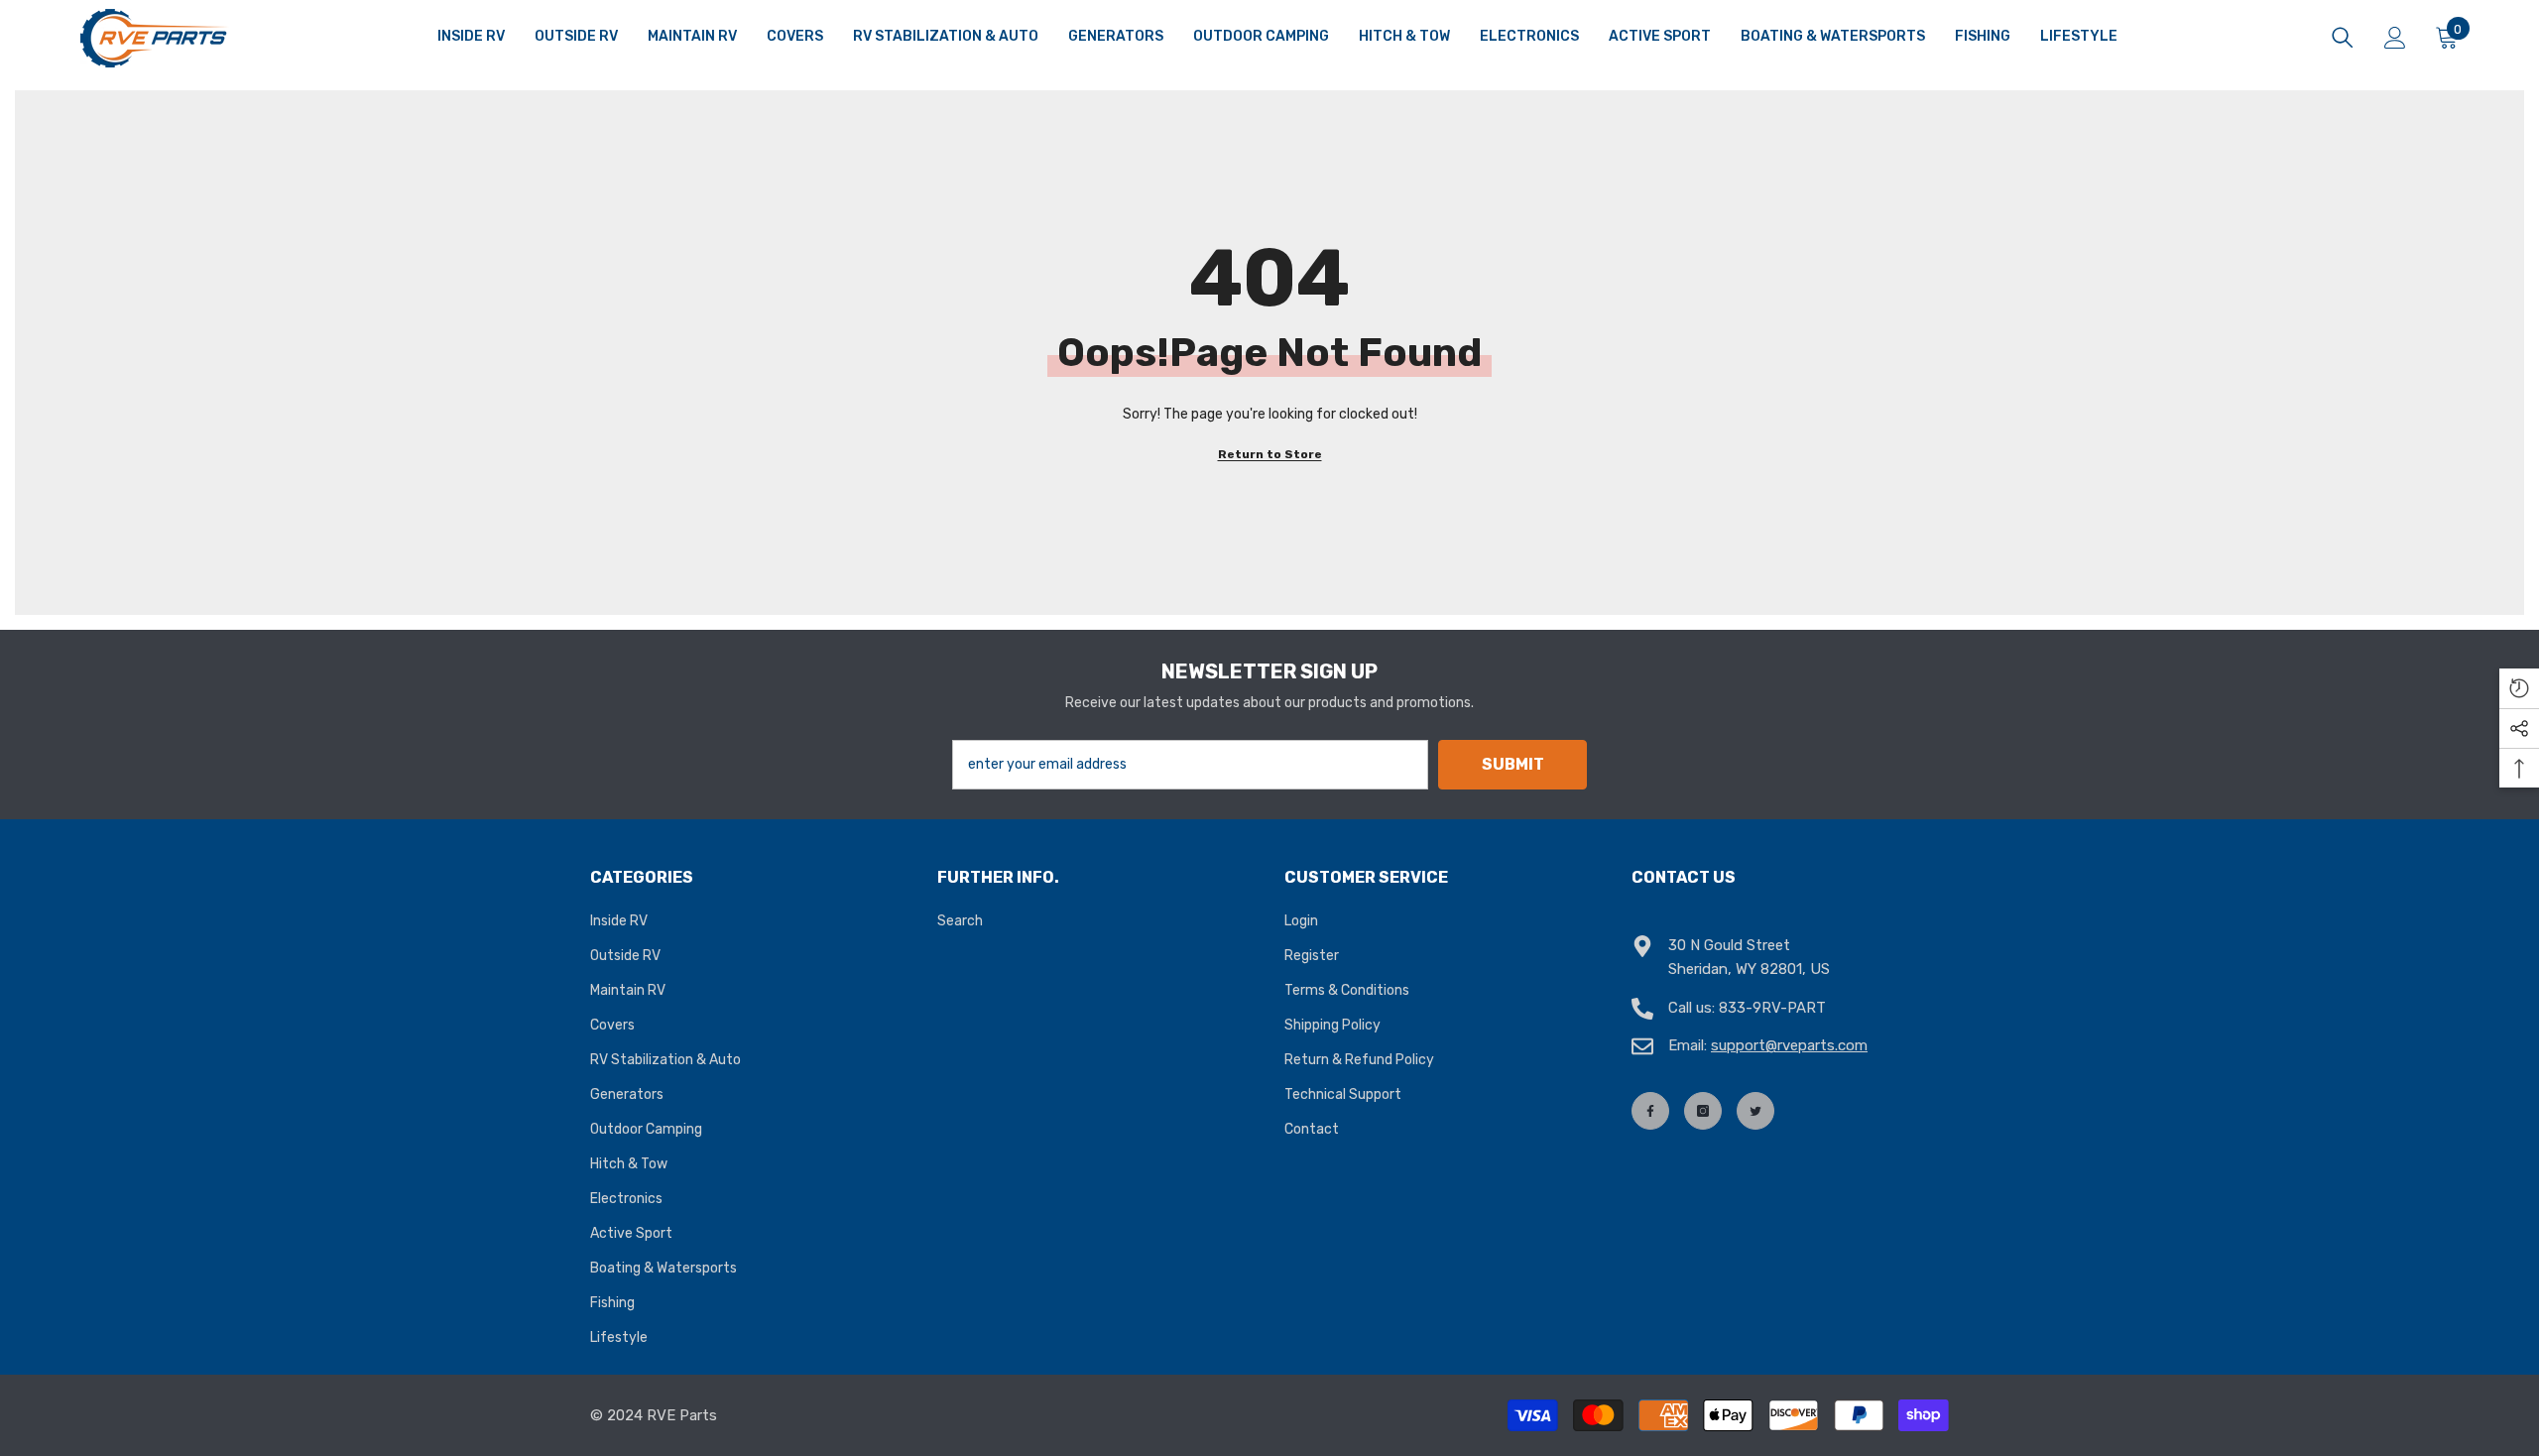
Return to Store (1270, 454)
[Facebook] (1650, 1111)
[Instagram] (1703, 1111)
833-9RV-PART (1772, 1008)
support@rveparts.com (1789, 1045)
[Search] (2343, 38)
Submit (1513, 764)
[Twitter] (1755, 1111)
